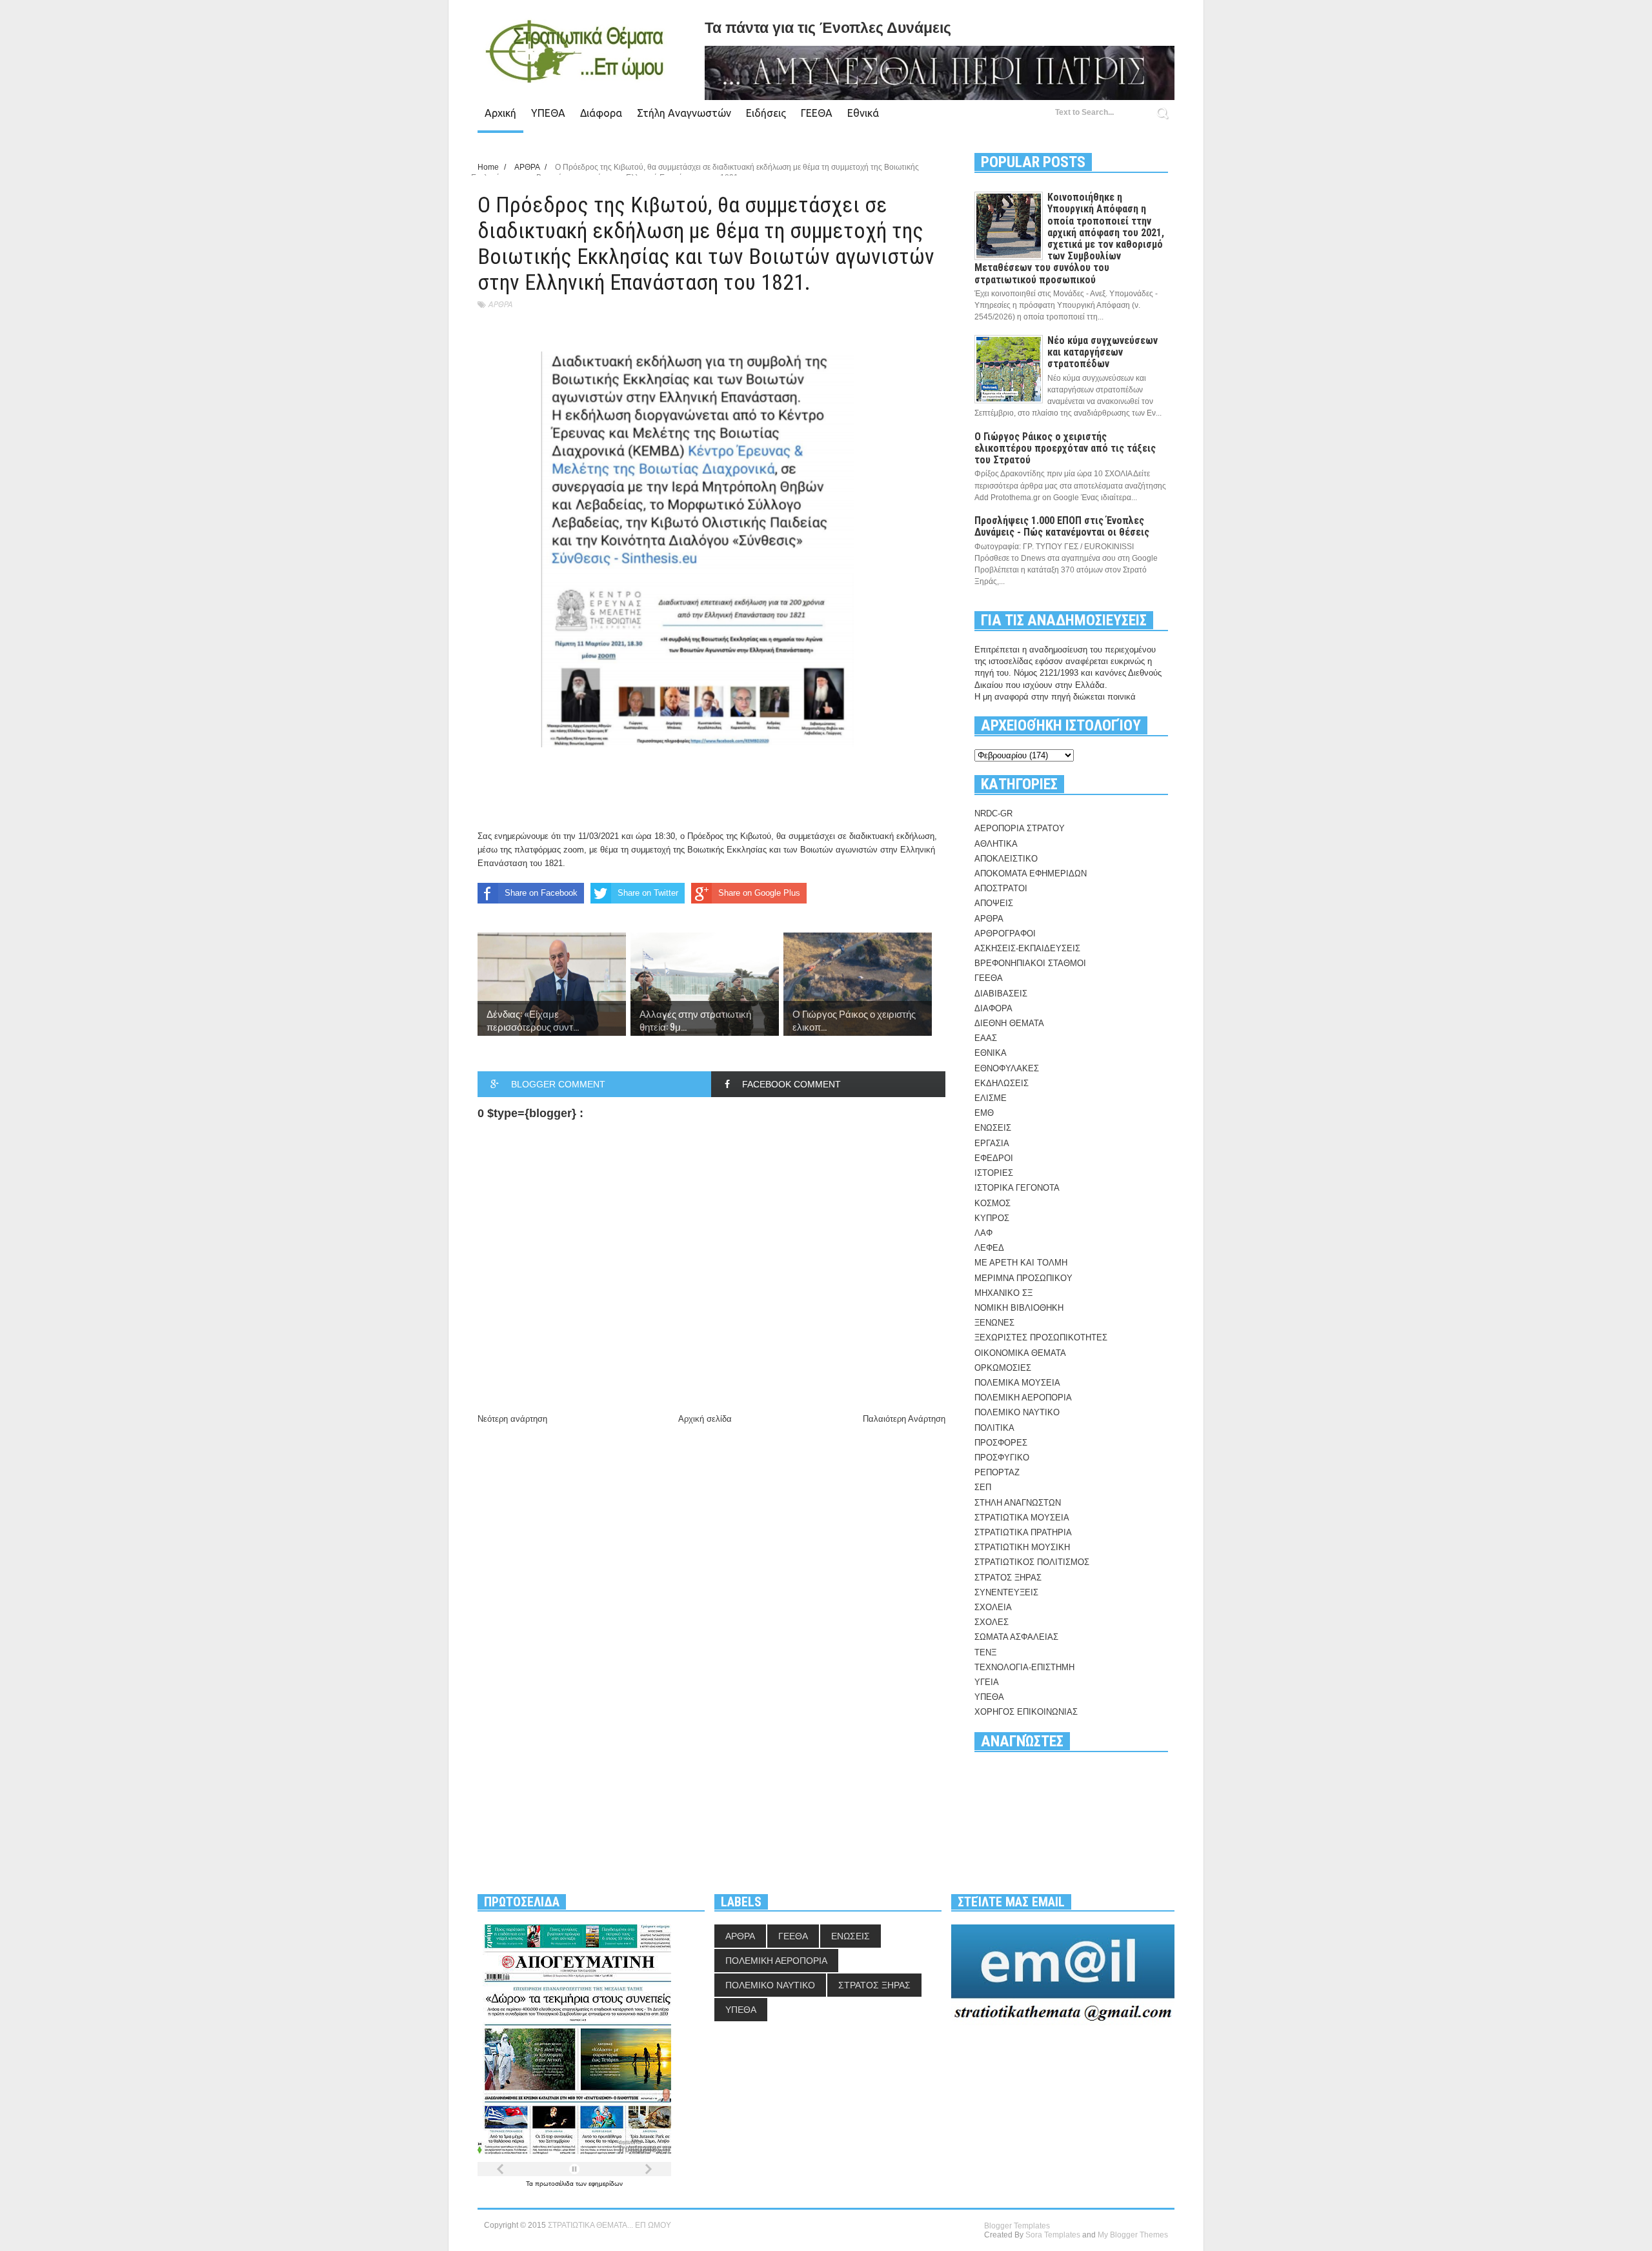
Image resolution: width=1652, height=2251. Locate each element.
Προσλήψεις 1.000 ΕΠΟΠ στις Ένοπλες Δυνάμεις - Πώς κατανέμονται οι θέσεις (1062, 526)
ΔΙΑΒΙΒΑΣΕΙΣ (1001, 994)
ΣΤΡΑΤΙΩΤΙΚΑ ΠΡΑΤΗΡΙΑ (1023, 1532)
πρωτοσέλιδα (555, 2184)
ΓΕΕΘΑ (817, 113)
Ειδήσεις (766, 113)
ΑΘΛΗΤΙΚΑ (996, 844)
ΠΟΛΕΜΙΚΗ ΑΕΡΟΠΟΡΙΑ (1023, 1398)
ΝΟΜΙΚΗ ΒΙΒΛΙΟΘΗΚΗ (1019, 1308)
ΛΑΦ (983, 1233)
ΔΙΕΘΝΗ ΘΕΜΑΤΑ (1009, 1023)
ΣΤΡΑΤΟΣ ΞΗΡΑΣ (1008, 1578)
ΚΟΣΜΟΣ (992, 1203)
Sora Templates (1053, 2235)
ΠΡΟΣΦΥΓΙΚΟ (1002, 1458)
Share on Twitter (648, 893)
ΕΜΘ (984, 1113)
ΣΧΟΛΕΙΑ (993, 1607)
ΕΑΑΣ (986, 1038)
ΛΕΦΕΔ (989, 1248)
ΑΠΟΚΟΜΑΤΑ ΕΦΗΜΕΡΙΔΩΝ (1031, 873)
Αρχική (500, 113)
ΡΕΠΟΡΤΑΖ (997, 1472)
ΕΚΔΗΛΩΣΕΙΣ (1002, 1083)
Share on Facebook (541, 893)
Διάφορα (601, 113)
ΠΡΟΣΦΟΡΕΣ (1001, 1443)
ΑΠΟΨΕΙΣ (994, 903)
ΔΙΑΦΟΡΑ (993, 1008)
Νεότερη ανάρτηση (512, 1419)
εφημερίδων (606, 2184)
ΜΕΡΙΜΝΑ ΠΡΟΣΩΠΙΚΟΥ (1023, 1278)
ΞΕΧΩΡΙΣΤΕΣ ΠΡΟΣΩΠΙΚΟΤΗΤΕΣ (1041, 1337)
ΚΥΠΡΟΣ (992, 1218)
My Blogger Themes (1133, 2235)
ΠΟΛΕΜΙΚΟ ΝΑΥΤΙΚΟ (1017, 1412)
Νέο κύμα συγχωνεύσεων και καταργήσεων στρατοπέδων (1103, 352)
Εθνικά (863, 113)
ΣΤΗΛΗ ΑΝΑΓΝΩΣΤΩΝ (1018, 1503)
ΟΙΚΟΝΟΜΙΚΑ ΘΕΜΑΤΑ (1020, 1353)
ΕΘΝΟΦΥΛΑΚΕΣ (1007, 1068)
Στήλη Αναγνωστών (684, 113)
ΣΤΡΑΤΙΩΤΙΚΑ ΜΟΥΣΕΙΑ (1022, 1518)
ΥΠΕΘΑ (548, 113)
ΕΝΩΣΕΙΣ (993, 1128)
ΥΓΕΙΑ (987, 1682)
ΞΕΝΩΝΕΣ (994, 1323)
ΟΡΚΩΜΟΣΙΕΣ (1003, 1368)
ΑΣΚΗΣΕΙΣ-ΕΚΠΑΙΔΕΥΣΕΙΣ (1027, 948)
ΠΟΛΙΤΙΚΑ (994, 1428)
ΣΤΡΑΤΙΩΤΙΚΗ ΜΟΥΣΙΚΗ (1022, 1547)
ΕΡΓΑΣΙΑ (992, 1143)
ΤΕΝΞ (985, 1652)
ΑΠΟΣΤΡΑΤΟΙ (1001, 888)
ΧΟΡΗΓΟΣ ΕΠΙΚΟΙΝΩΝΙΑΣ (1026, 1712)
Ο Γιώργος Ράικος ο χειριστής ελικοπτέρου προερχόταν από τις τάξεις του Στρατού (1065, 448)
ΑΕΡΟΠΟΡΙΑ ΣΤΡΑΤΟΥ (1020, 828)
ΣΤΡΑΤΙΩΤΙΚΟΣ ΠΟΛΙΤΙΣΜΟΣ (1032, 1562)
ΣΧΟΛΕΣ (992, 1622)
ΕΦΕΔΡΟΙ (994, 1158)
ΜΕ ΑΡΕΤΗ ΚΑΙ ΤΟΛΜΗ (1021, 1263)
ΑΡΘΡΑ (500, 304)
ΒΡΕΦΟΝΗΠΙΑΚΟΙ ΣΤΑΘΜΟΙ (1030, 963)
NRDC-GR (993, 813)
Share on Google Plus (759, 893)
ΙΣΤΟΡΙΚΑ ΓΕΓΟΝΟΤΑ (1017, 1188)
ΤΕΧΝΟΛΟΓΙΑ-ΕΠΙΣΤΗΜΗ (1024, 1667)
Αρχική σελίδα (705, 1419)
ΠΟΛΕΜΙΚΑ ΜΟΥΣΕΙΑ (1017, 1383)
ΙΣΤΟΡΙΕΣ (994, 1173)
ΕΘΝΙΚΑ (991, 1053)
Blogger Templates (1017, 2226)
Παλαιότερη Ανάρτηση (904, 1419)
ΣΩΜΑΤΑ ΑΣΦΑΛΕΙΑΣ (1016, 1637)
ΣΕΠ (983, 1487)
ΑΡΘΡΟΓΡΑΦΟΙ (1005, 934)
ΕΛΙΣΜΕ (991, 1098)
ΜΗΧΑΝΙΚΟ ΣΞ (1003, 1293)
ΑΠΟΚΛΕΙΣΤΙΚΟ (1006, 859)
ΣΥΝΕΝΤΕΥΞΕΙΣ (1006, 1592)
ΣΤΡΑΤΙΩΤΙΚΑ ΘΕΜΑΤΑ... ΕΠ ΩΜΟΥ (609, 2225)
